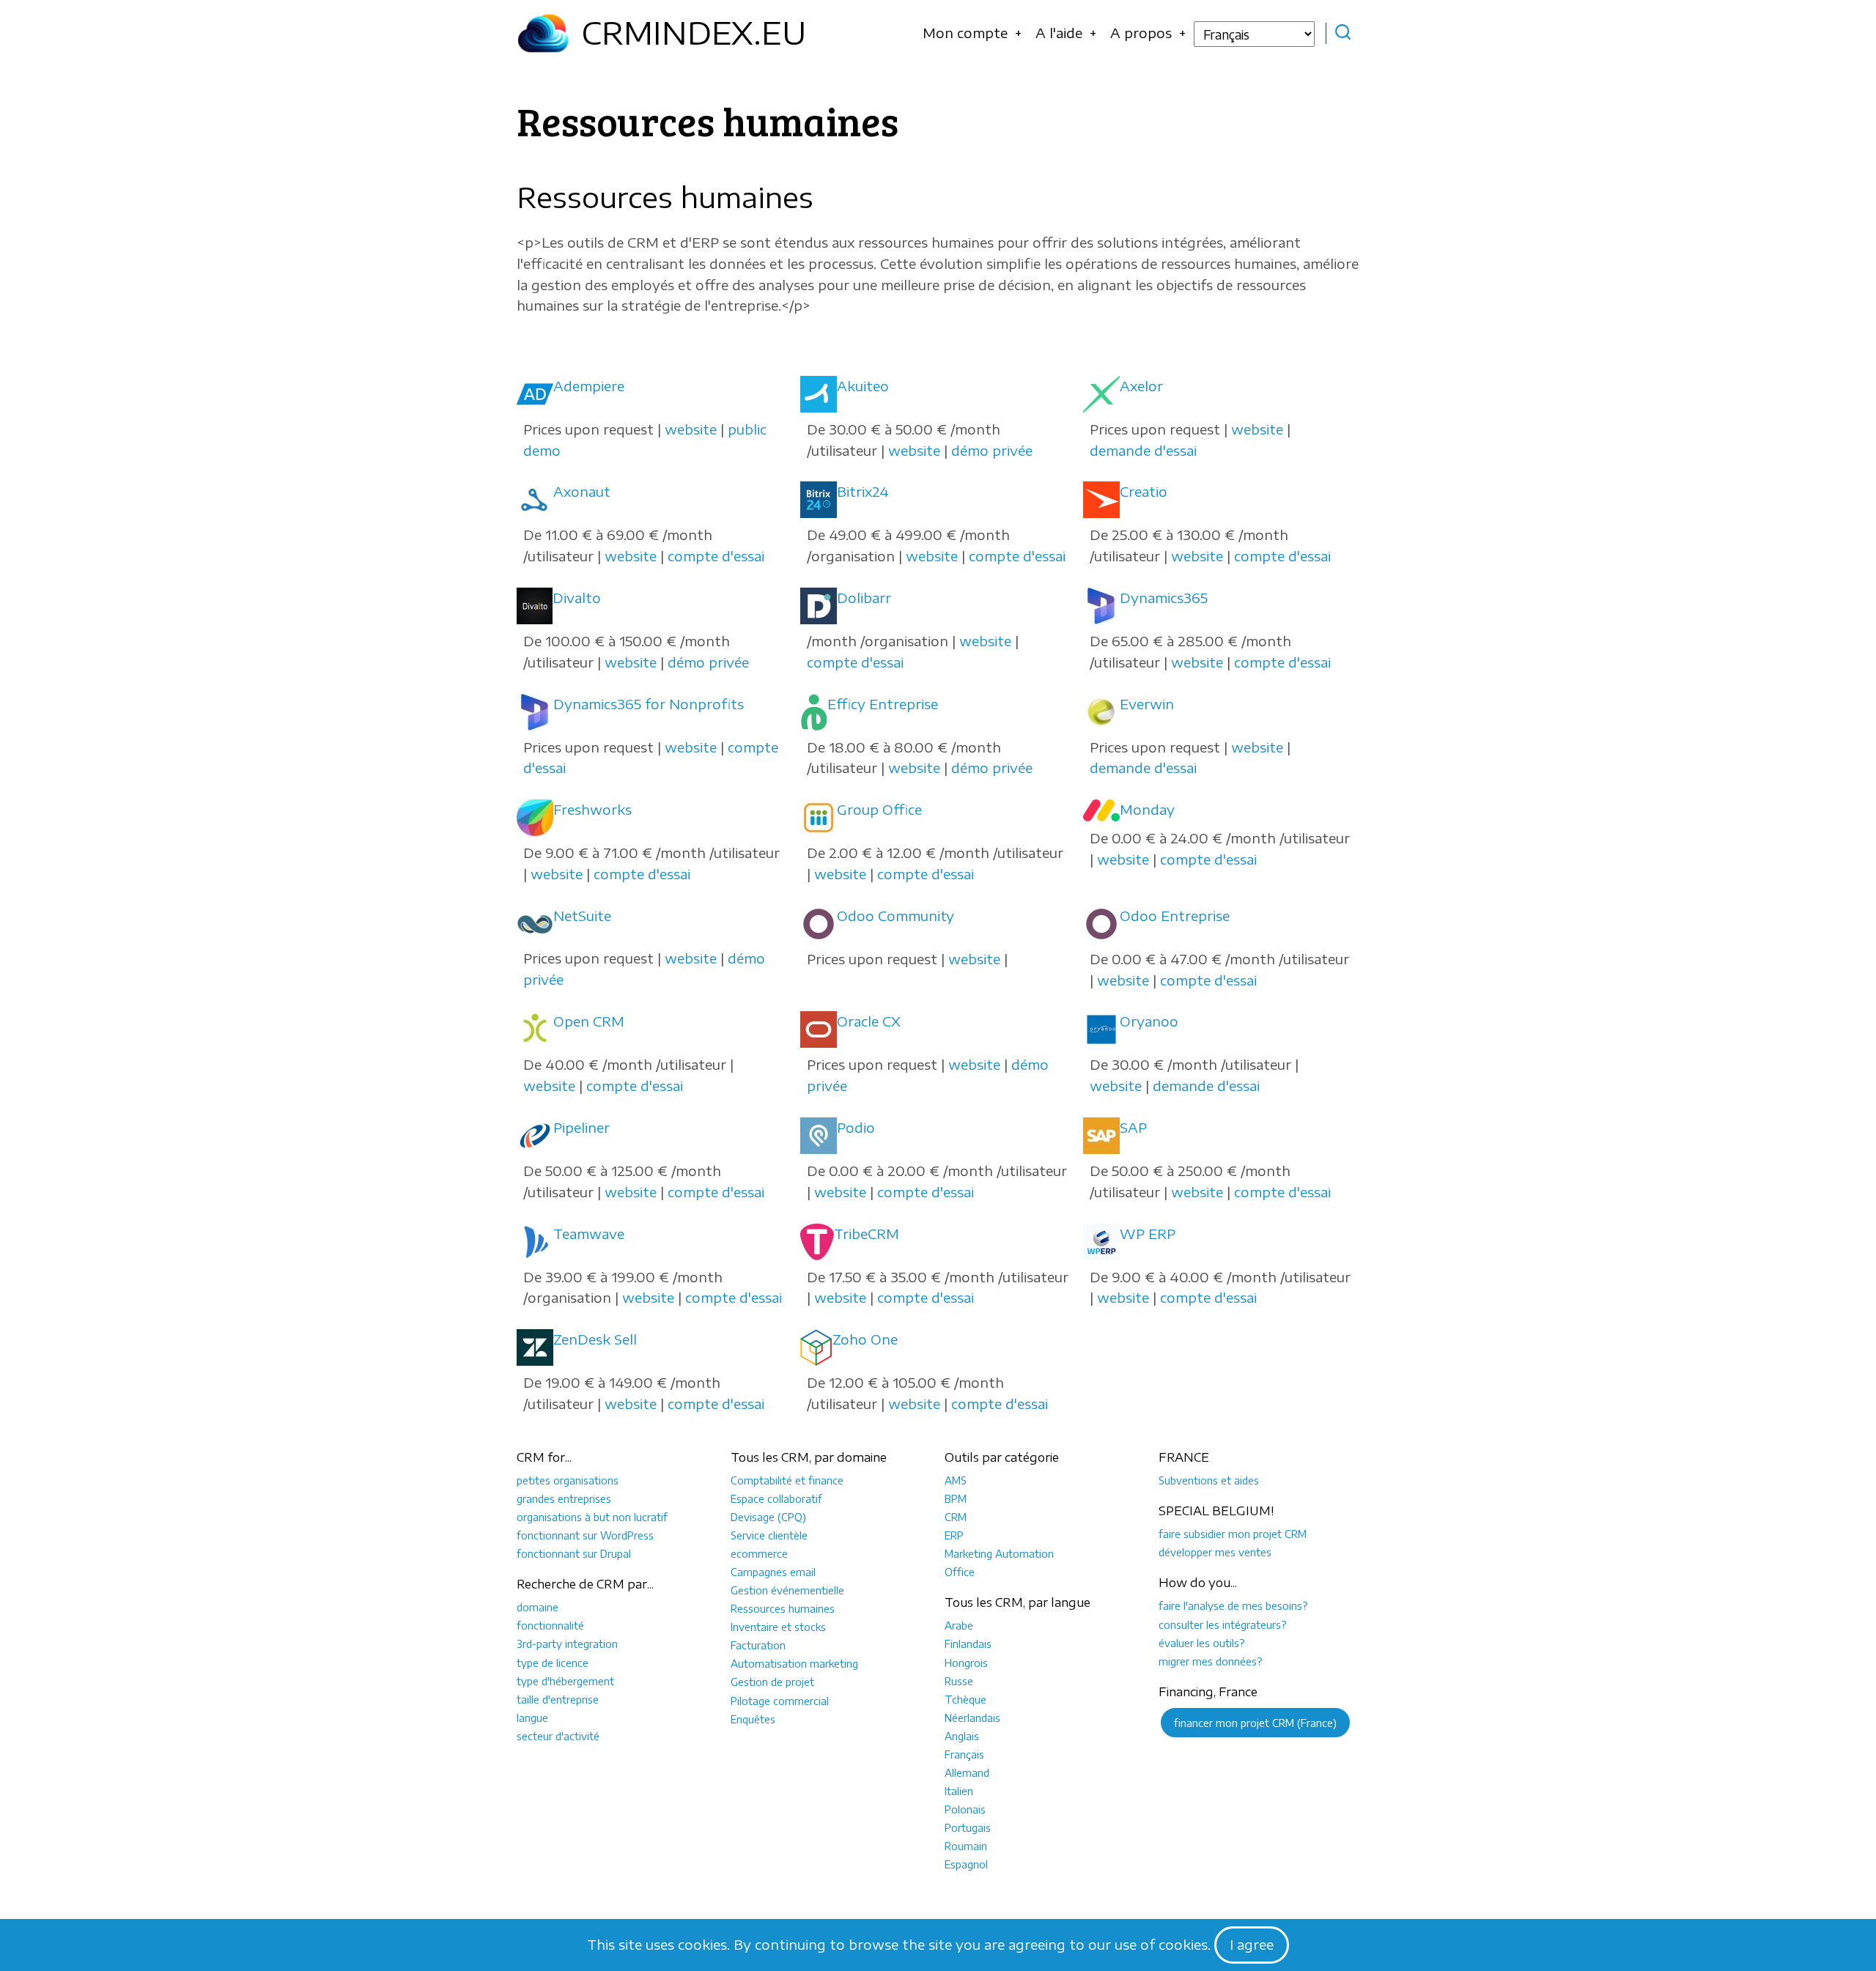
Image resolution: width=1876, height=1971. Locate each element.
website (691, 429)
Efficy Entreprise (883, 704)
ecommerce (759, 1553)
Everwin (1147, 704)
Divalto (577, 598)
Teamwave (589, 1234)
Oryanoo (1149, 1021)
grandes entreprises (564, 1498)
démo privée (992, 450)
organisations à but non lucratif (592, 1517)
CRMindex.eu (694, 32)
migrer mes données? (1211, 1661)
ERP (954, 1535)
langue (532, 1717)
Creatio (1144, 491)
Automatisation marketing (794, 1663)
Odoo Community (895, 916)
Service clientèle (769, 1535)
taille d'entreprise (558, 1699)
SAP (1133, 1127)
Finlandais (968, 1643)
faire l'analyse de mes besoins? (1233, 1605)
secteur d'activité (558, 1736)
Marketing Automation (999, 1553)
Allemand (967, 1772)
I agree (1252, 1944)
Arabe (959, 1625)
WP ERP (1148, 1234)
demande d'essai (1143, 450)
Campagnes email (773, 1572)
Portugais (968, 1827)
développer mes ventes (1215, 1552)
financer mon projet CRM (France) (1255, 1723)
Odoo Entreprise (1175, 916)
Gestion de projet (772, 1682)
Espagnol (966, 1864)
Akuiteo (863, 386)
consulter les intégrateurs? (1223, 1624)
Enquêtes (753, 1719)
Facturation (758, 1645)
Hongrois (966, 1663)
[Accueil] (543, 33)
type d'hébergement (565, 1681)
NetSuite (582, 916)
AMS (956, 1480)
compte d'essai (716, 556)
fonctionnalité (550, 1625)
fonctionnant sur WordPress (585, 1535)
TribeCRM (867, 1234)
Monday (1147, 809)
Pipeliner (581, 1127)
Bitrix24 (863, 491)
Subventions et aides (1209, 1480)
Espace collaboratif (776, 1498)
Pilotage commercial (780, 1701)
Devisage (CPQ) (768, 1517)
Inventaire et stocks (778, 1627)
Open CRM (589, 1021)
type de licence (553, 1663)
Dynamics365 (1164, 598)
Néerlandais (972, 1717)
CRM (956, 1517)
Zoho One (865, 1339)
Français (964, 1754)
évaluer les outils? (1202, 1643)
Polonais (965, 1809)
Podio (856, 1127)
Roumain (966, 1846)
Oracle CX (869, 1021)
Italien (959, 1791)
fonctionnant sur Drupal (574, 1553)
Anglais (962, 1736)
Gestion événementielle (787, 1590)
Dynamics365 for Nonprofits (649, 704)
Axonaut (582, 491)
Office (960, 1572)
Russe (959, 1681)
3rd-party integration (567, 1643)
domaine (538, 1607)
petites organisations (568, 1480)
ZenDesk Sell (595, 1339)
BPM (956, 1498)
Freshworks (592, 809)
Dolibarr (864, 598)
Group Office (879, 809)
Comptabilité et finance (787, 1480)
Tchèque (965, 1699)
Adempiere (589, 386)
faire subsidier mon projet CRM (1233, 1534)
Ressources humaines (783, 1608)
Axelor (1141, 386)
